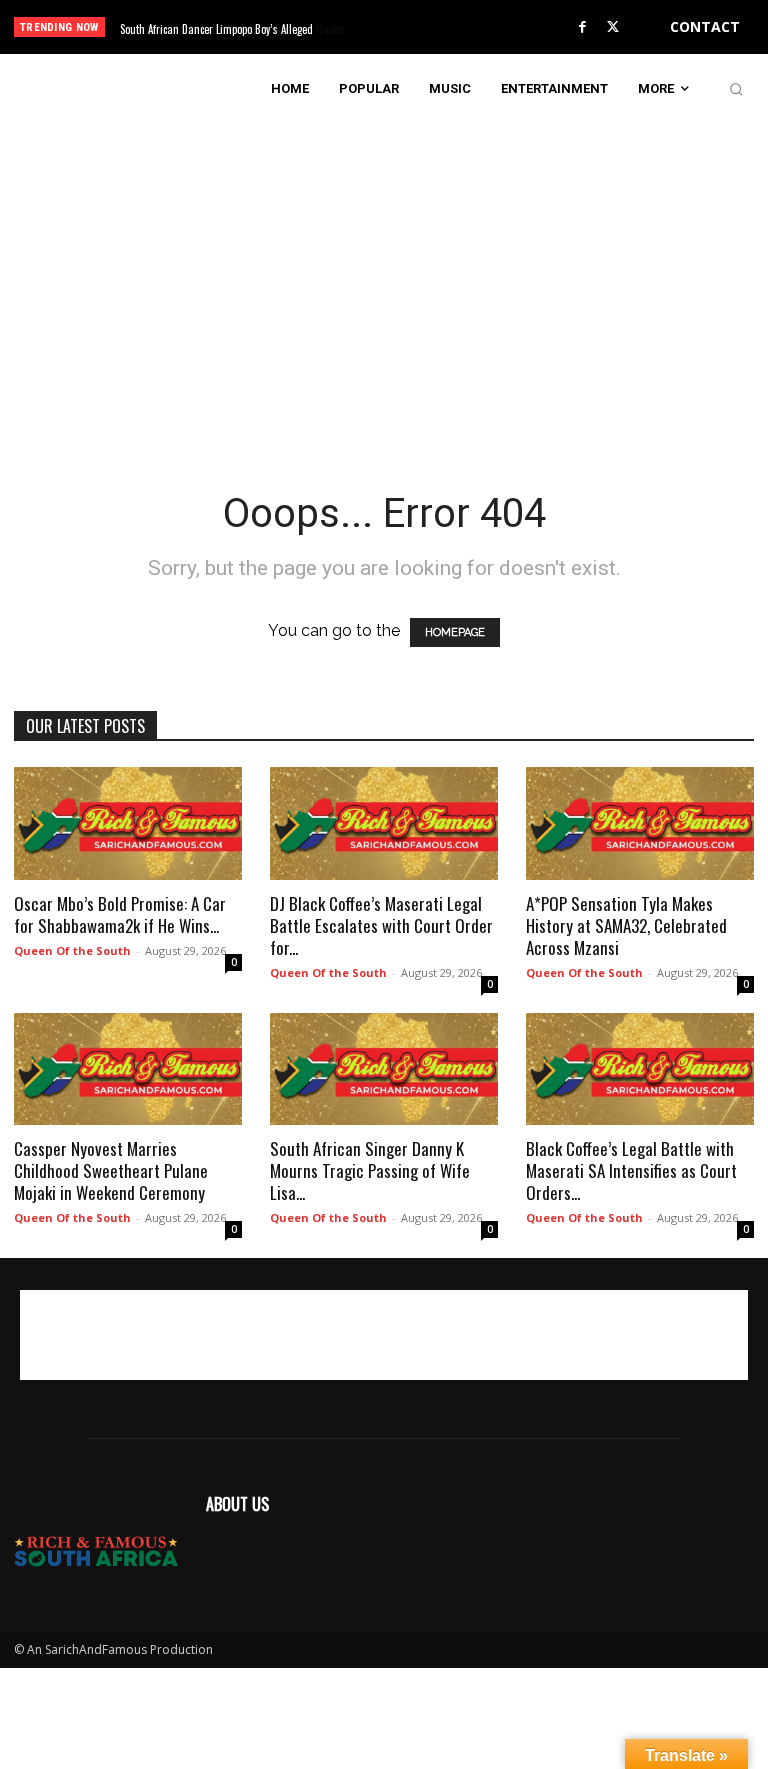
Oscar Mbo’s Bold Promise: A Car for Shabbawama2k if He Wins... (120, 914)
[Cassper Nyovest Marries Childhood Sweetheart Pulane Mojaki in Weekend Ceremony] (128, 1069)
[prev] (389, 27)
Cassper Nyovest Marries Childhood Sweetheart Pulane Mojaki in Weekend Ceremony (111, 1170)
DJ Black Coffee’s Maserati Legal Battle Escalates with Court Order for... (381, 925)
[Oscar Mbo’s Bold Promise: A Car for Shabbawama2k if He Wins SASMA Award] (128, 823)
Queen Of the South (72, 950)
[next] (421, 27)
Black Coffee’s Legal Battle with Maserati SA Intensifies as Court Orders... (631, 1170)
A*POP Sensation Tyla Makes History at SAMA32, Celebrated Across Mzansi (626, 925)
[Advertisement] (384, 264)
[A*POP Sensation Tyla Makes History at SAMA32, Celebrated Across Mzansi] (640, 823)
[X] (613, 28)
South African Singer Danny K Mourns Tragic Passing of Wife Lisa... (370, 1170)
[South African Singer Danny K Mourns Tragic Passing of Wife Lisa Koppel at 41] (384, 1069)
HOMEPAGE (455, 632)
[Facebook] (582, 28)
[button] (736, 89)
